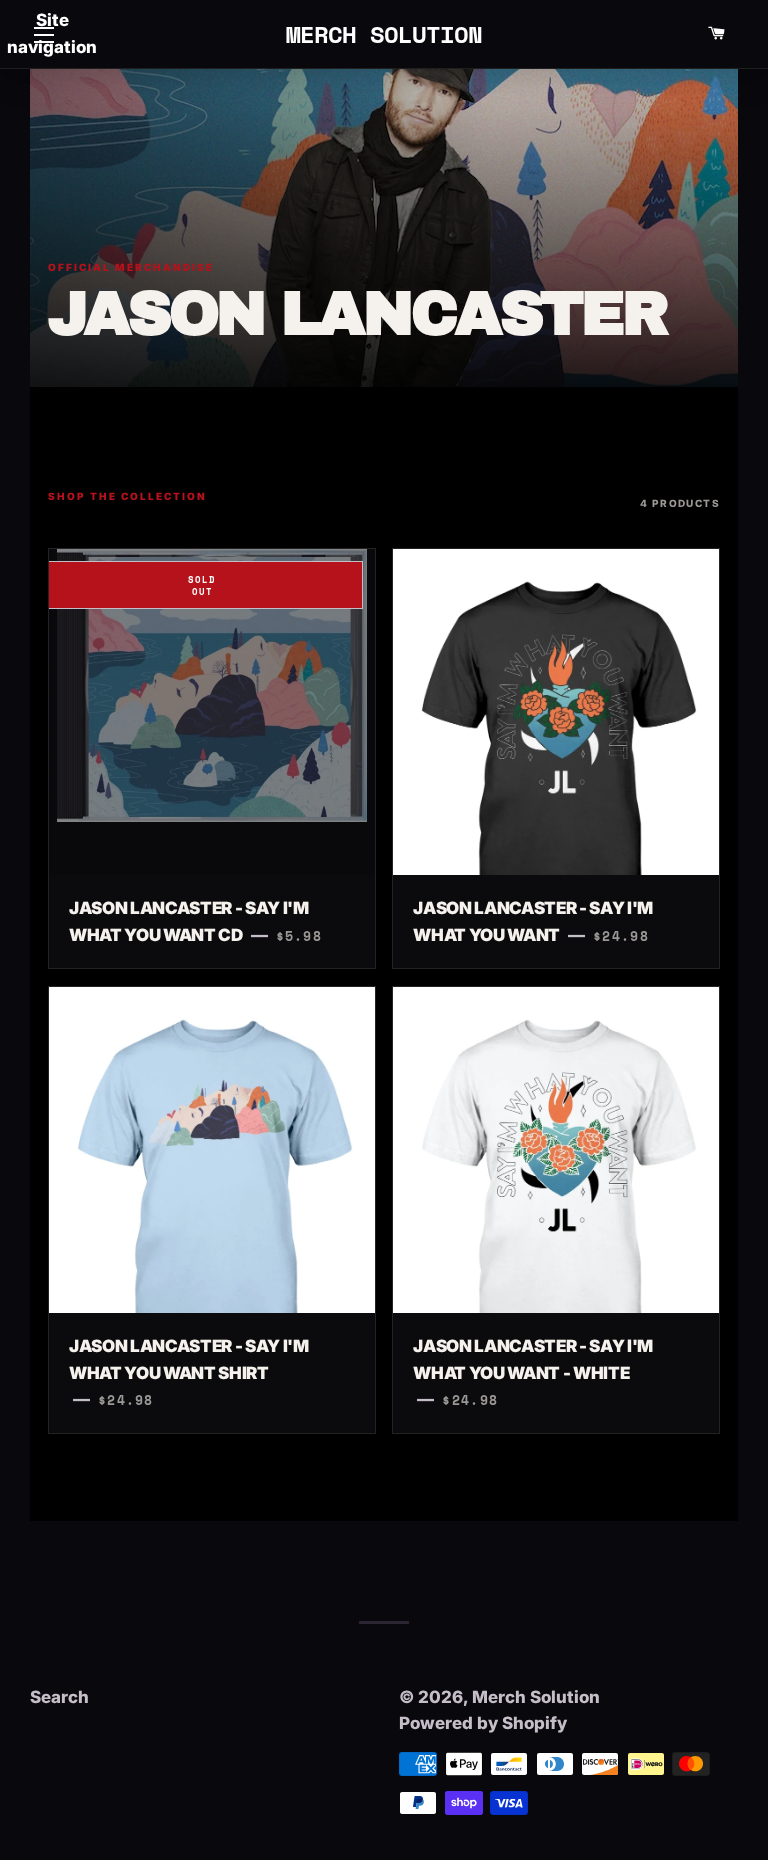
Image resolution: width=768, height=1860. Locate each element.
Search (59, 1697)
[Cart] (716, 34)
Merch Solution (384, 34)
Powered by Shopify (483, 1723)
